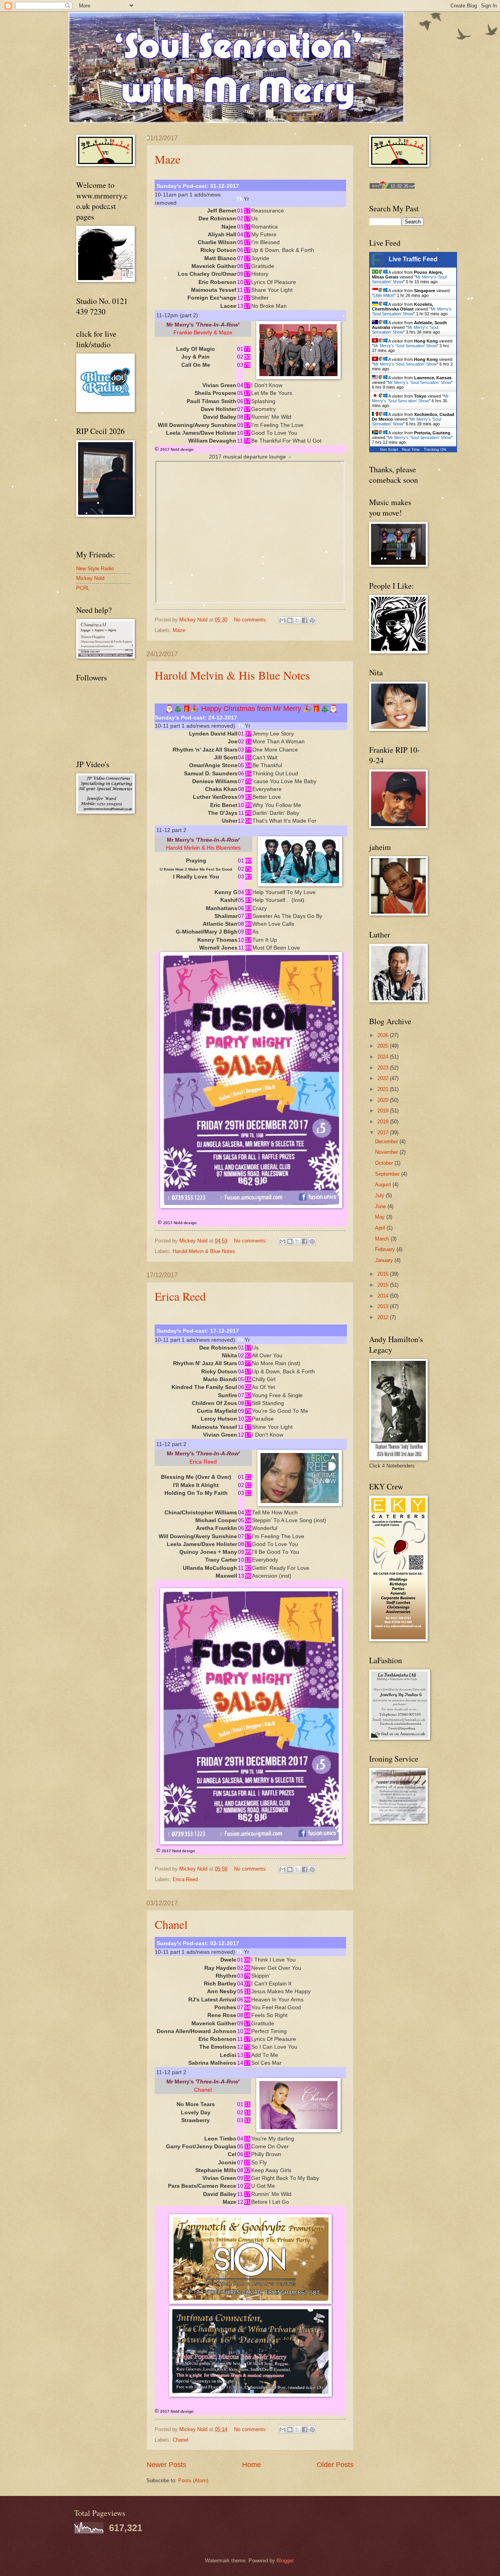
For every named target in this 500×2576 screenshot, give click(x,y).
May (381, 1217)
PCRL (83, 588)
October (385, 1163)
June (381, 1206)
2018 (384, 1122)
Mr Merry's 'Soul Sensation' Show (412, 311)
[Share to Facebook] (305, 620)
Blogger (285, 2561)
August (384, 1184)
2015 (384, 1285)
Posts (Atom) (193, 2480)
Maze (168, 159)
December (387, 1142)
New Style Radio (95, 569)
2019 (384, 1111)
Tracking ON (435, 449)
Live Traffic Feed (413, 259)
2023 (384, 1068)
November (387, 1152)
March (383, 1239)
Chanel (171, 1924)
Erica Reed (180, 1296)
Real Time (411, 449)
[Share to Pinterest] (312, 620)
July (380, 1195)
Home (252, 2465)
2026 (384, 1035)
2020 (384, 1100)
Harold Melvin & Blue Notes (204, 1251)
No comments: (251, 620)
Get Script (389, 449)
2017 (384, 1133)
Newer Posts (166, 2465)
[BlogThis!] (290, 620)
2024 (384, 1057)
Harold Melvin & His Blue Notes (232, 675)
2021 (384, 1089)
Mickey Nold (90, 578)
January (385, 1260)
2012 (384, 1317)
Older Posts (335, 2465)
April (381, 1228)
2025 (384, 1046)
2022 (384, 1078)
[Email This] (282, 620)
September (388, 1174)
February (386, 1249)
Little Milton (384, 295)
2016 (384, 1274)
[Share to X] (297, 620)
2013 (384, 1306)
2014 (384, 1296)
